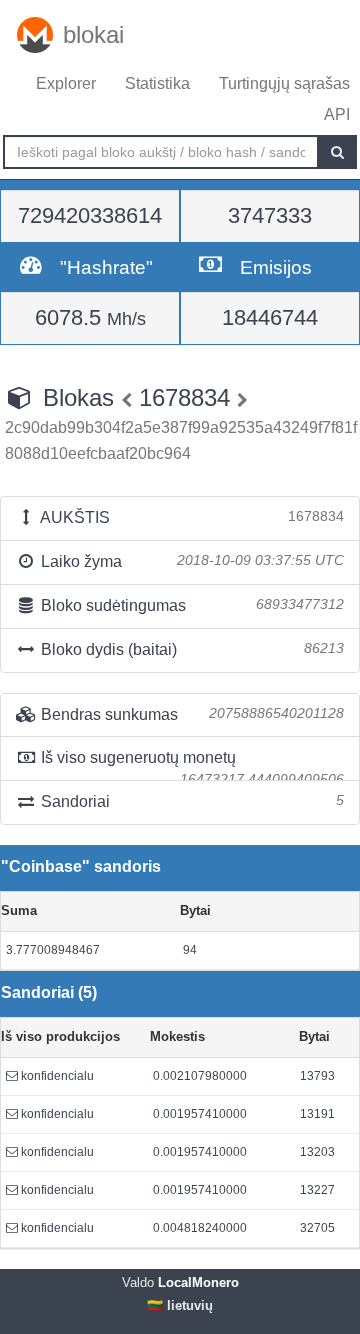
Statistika (157, 83)
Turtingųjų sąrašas (284, 83)
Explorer (66, 83)
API (337, 114)
